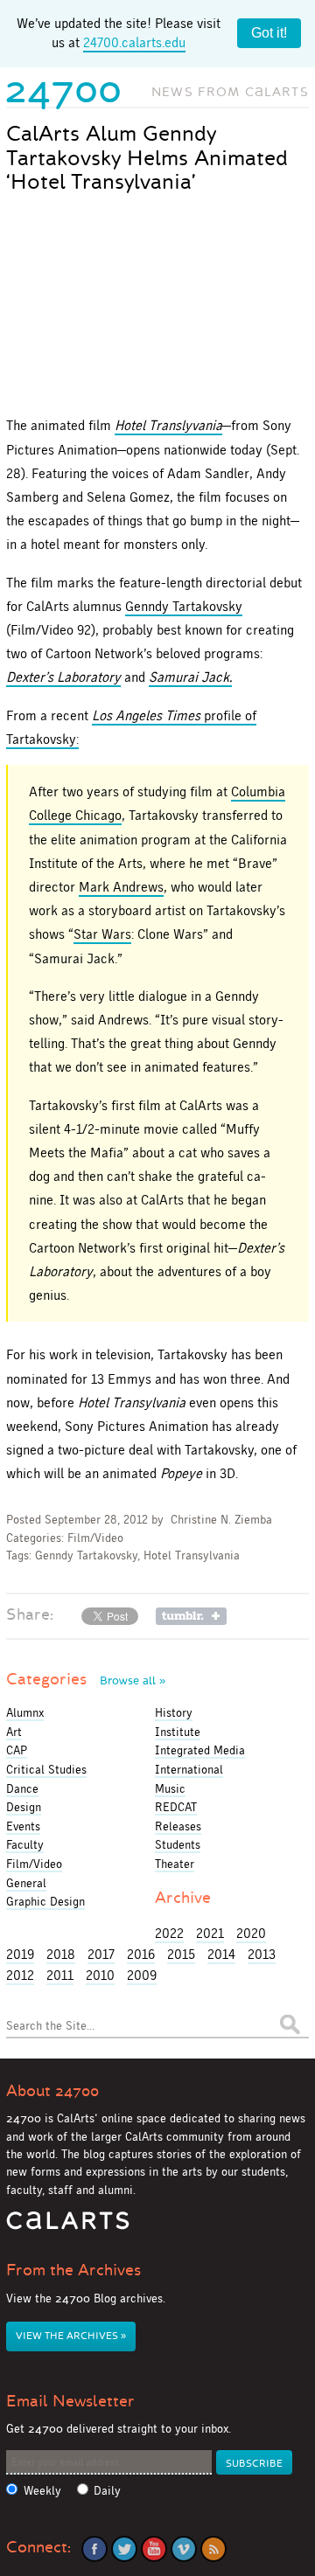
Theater (175, 1864)
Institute (178, 1732)
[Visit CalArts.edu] (68, 2227)
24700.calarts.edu (134, 42)
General (26, 1883)
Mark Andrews (121, 887)
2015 (181, 1954)
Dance (22, 1788)
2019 (20, 1954)
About (52, 2091)
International (189, 1769)
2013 (262, 1954)
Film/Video (95, 1538)
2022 (169, 1933)
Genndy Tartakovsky (184, 606)
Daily (107, 2491)
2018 (61, 1954)
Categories (86, 1679)
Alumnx (25, 1712)
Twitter (124, 2549)
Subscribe (254, 2464)
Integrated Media (200, 1750)
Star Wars (102, 934)
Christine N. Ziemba (221, 1520)
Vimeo (184, 2549)
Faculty (25, 1844)
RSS (213, 2549)
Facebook (94, 2549)
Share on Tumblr (191, 1616)
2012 (20, 1975)
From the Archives (73, 2270)
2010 (100, 1975)
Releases (178, 1826)
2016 (141, 1954)
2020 (251, 1933)
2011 (60, 1975)
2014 (221, 1954)
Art (14, 1732)
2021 (210, 1933)
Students (178, 1844)
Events (23, 1826)
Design (24, 1807)
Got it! (269, 33)
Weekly (42, 2491)
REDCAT (176, 1807)
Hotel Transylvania (192, 1555)
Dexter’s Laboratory (63, 677)
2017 (101, 1954)
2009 (142, 1975)
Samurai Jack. (190, 677)
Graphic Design (45, 1901)
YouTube (154, 2549)
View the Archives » (71, 2336)
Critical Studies (46, 1769)
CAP (17, 1750)
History (174, 1712)
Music (170, 1788)
